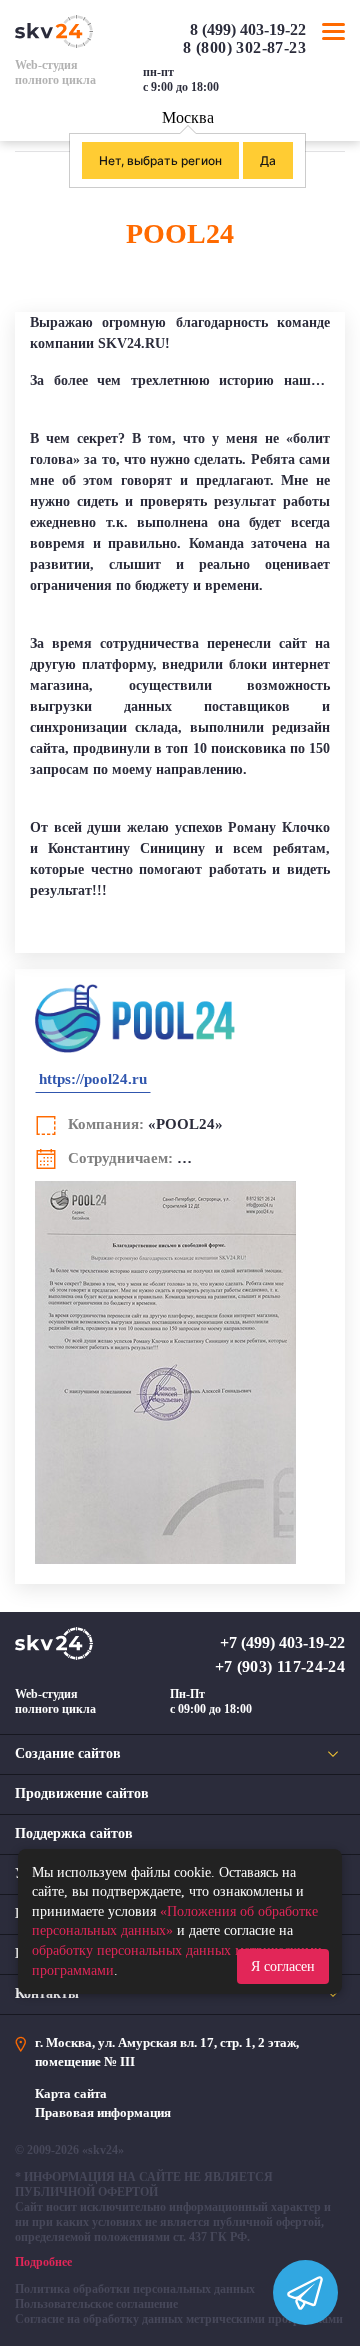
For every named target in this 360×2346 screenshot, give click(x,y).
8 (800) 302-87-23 (244, 47)
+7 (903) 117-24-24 (280, 1666)
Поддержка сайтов (74, 1833)
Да (268, 160)
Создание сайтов (68, 1753)
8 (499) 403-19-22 (248, 29)
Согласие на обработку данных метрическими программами (179, 2319)
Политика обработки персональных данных (135, 2289)
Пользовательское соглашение (96, 2304)
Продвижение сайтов (82, 1793)
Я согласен (283, 1966)
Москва (188, 117)
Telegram (335, 87)
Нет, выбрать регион (160, 160)
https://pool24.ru (93, 1079)
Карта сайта (71, 2093)
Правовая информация (103, 2112)
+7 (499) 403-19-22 (282, 1642)
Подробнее (43, 2262)
